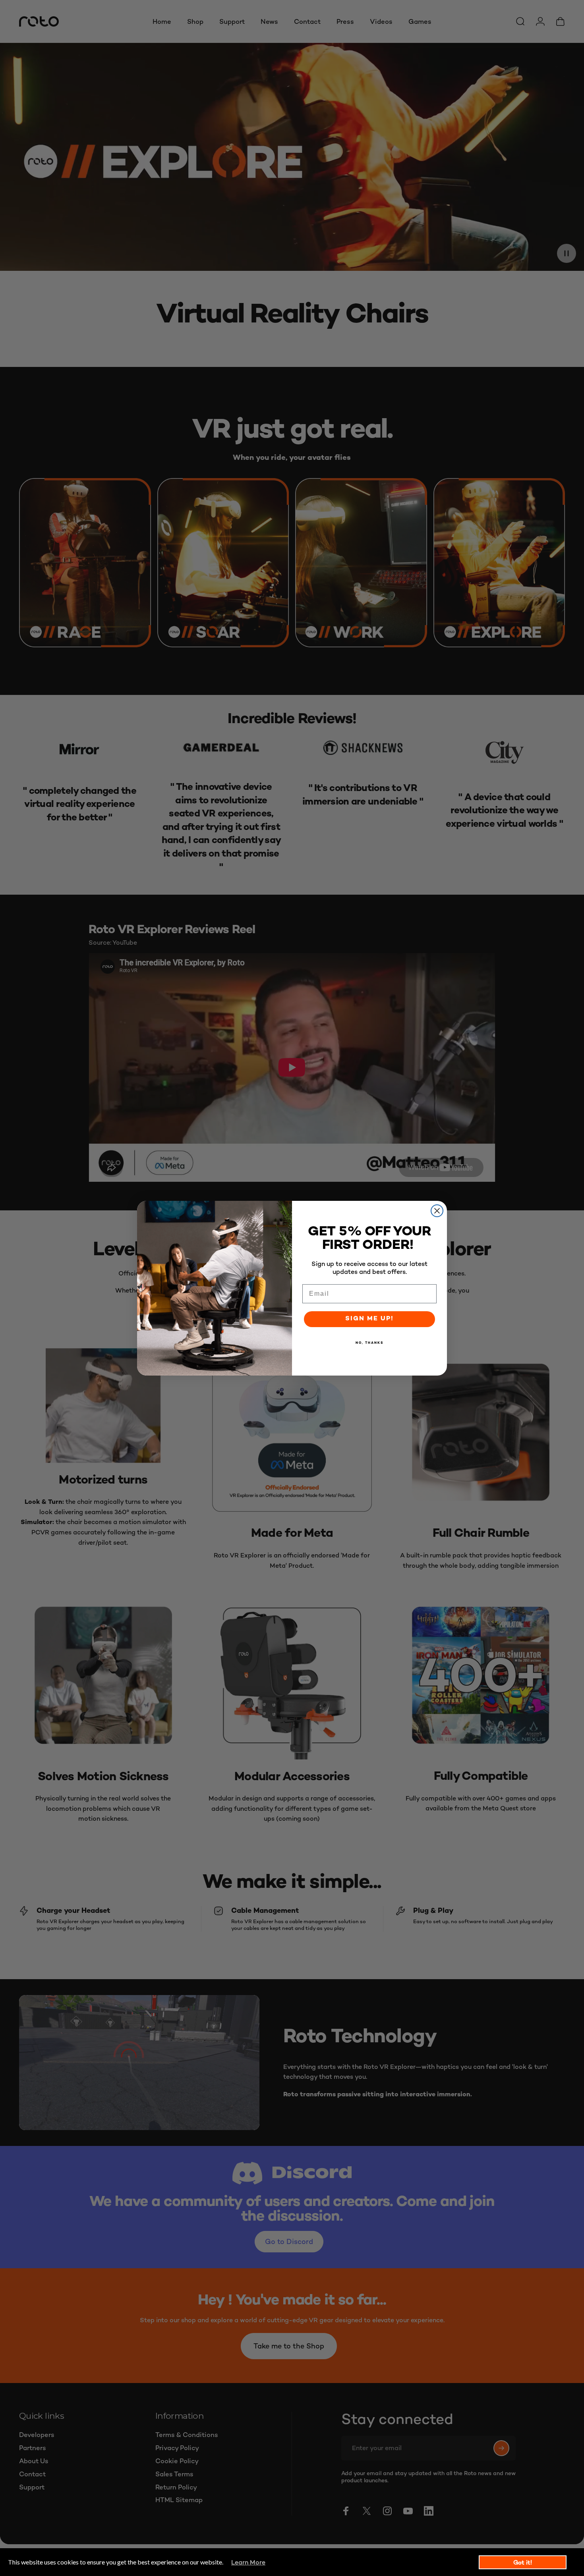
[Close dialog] (437, 1211)
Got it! (523, 2562)
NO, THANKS (369, 1343)
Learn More (248, 2562)
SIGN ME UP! (369, 1319)
